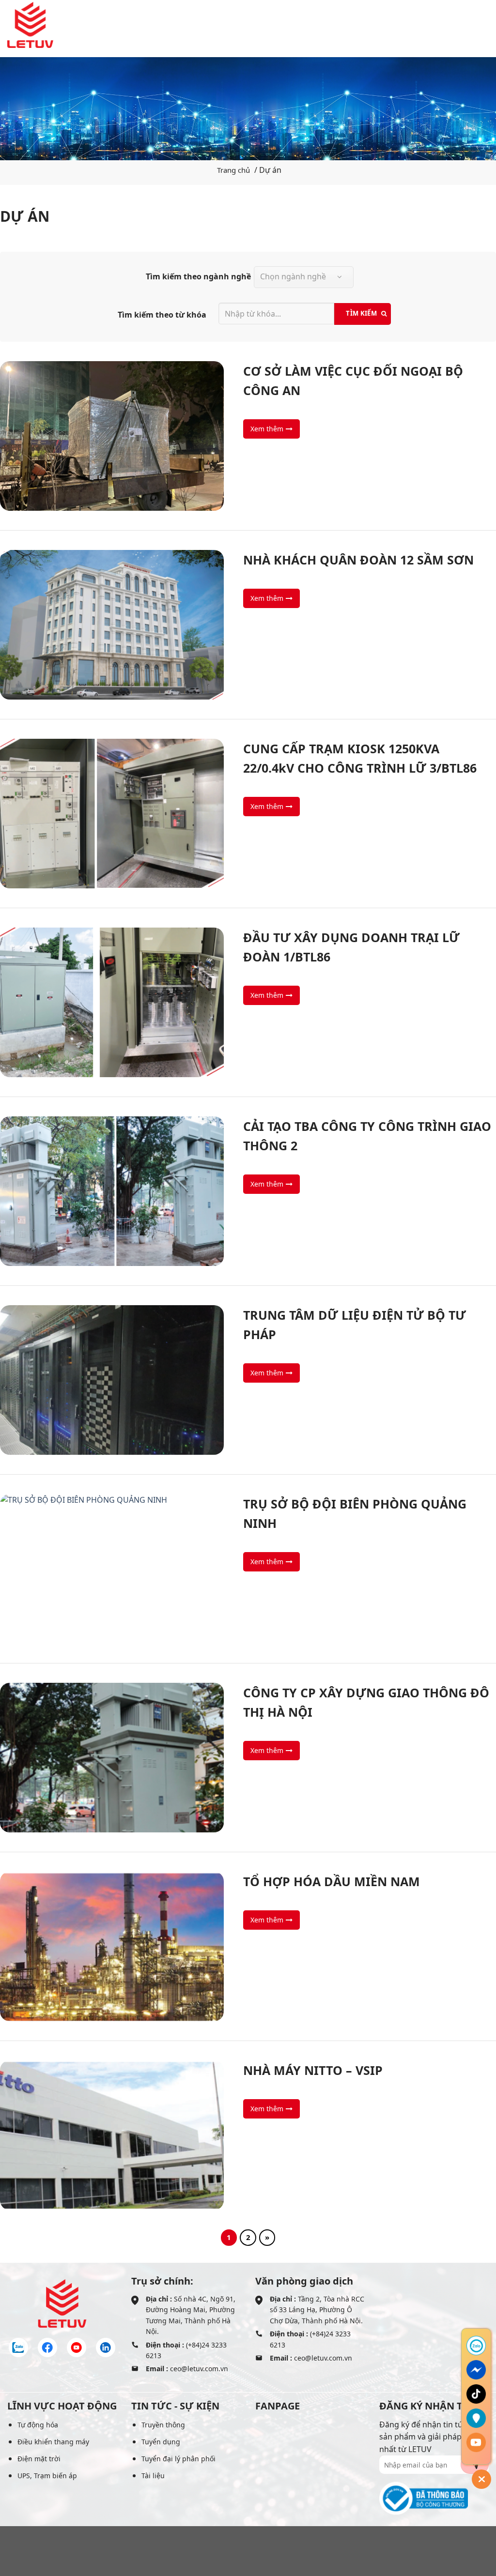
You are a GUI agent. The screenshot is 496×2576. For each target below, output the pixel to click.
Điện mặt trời (39, 2459)
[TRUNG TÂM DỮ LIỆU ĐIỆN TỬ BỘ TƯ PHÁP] (248, 1380)
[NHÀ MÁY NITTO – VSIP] (248, 2135)
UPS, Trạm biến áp (47, 2476)
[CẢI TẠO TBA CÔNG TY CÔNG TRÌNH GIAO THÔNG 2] (248, 1191)
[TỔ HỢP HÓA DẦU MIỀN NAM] (248, 1946)
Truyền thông (163, 2425)
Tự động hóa (38, 2425)
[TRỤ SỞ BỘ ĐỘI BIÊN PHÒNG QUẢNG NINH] (248, 1569)
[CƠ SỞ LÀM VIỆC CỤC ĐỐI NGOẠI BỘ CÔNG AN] (248, 436)
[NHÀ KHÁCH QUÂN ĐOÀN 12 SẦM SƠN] (248, 625)
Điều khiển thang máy (53, 2442)
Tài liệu (153, 2476)
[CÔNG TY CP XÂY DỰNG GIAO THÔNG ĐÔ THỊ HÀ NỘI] (248, 1758)
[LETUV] (30, 25)
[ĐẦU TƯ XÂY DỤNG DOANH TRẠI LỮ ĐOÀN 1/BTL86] (248, 1002)
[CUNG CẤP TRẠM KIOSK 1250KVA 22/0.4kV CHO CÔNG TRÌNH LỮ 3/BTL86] (248, 814)
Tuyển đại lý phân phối (178, 2459)
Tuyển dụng (161, 2442)
